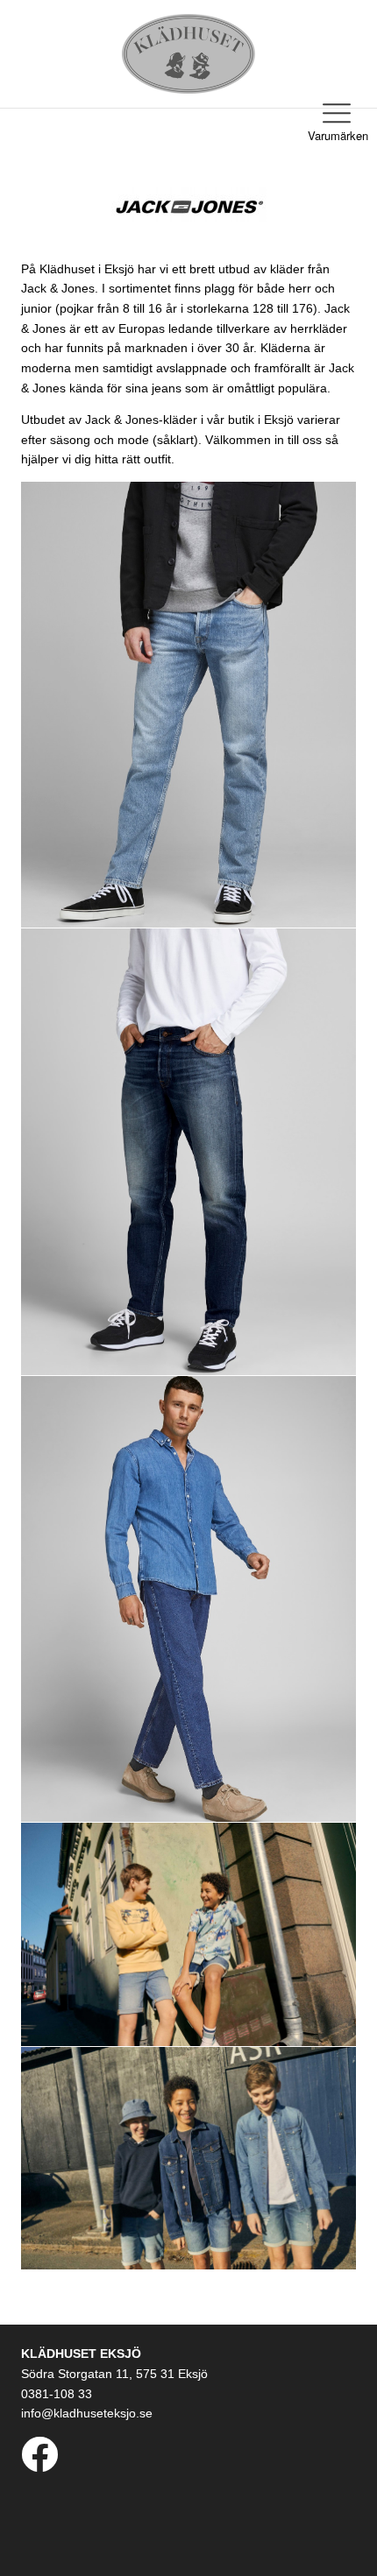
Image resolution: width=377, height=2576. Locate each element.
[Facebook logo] (39, 2464)
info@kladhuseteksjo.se (87, 2413)
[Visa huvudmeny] (337, 113)
